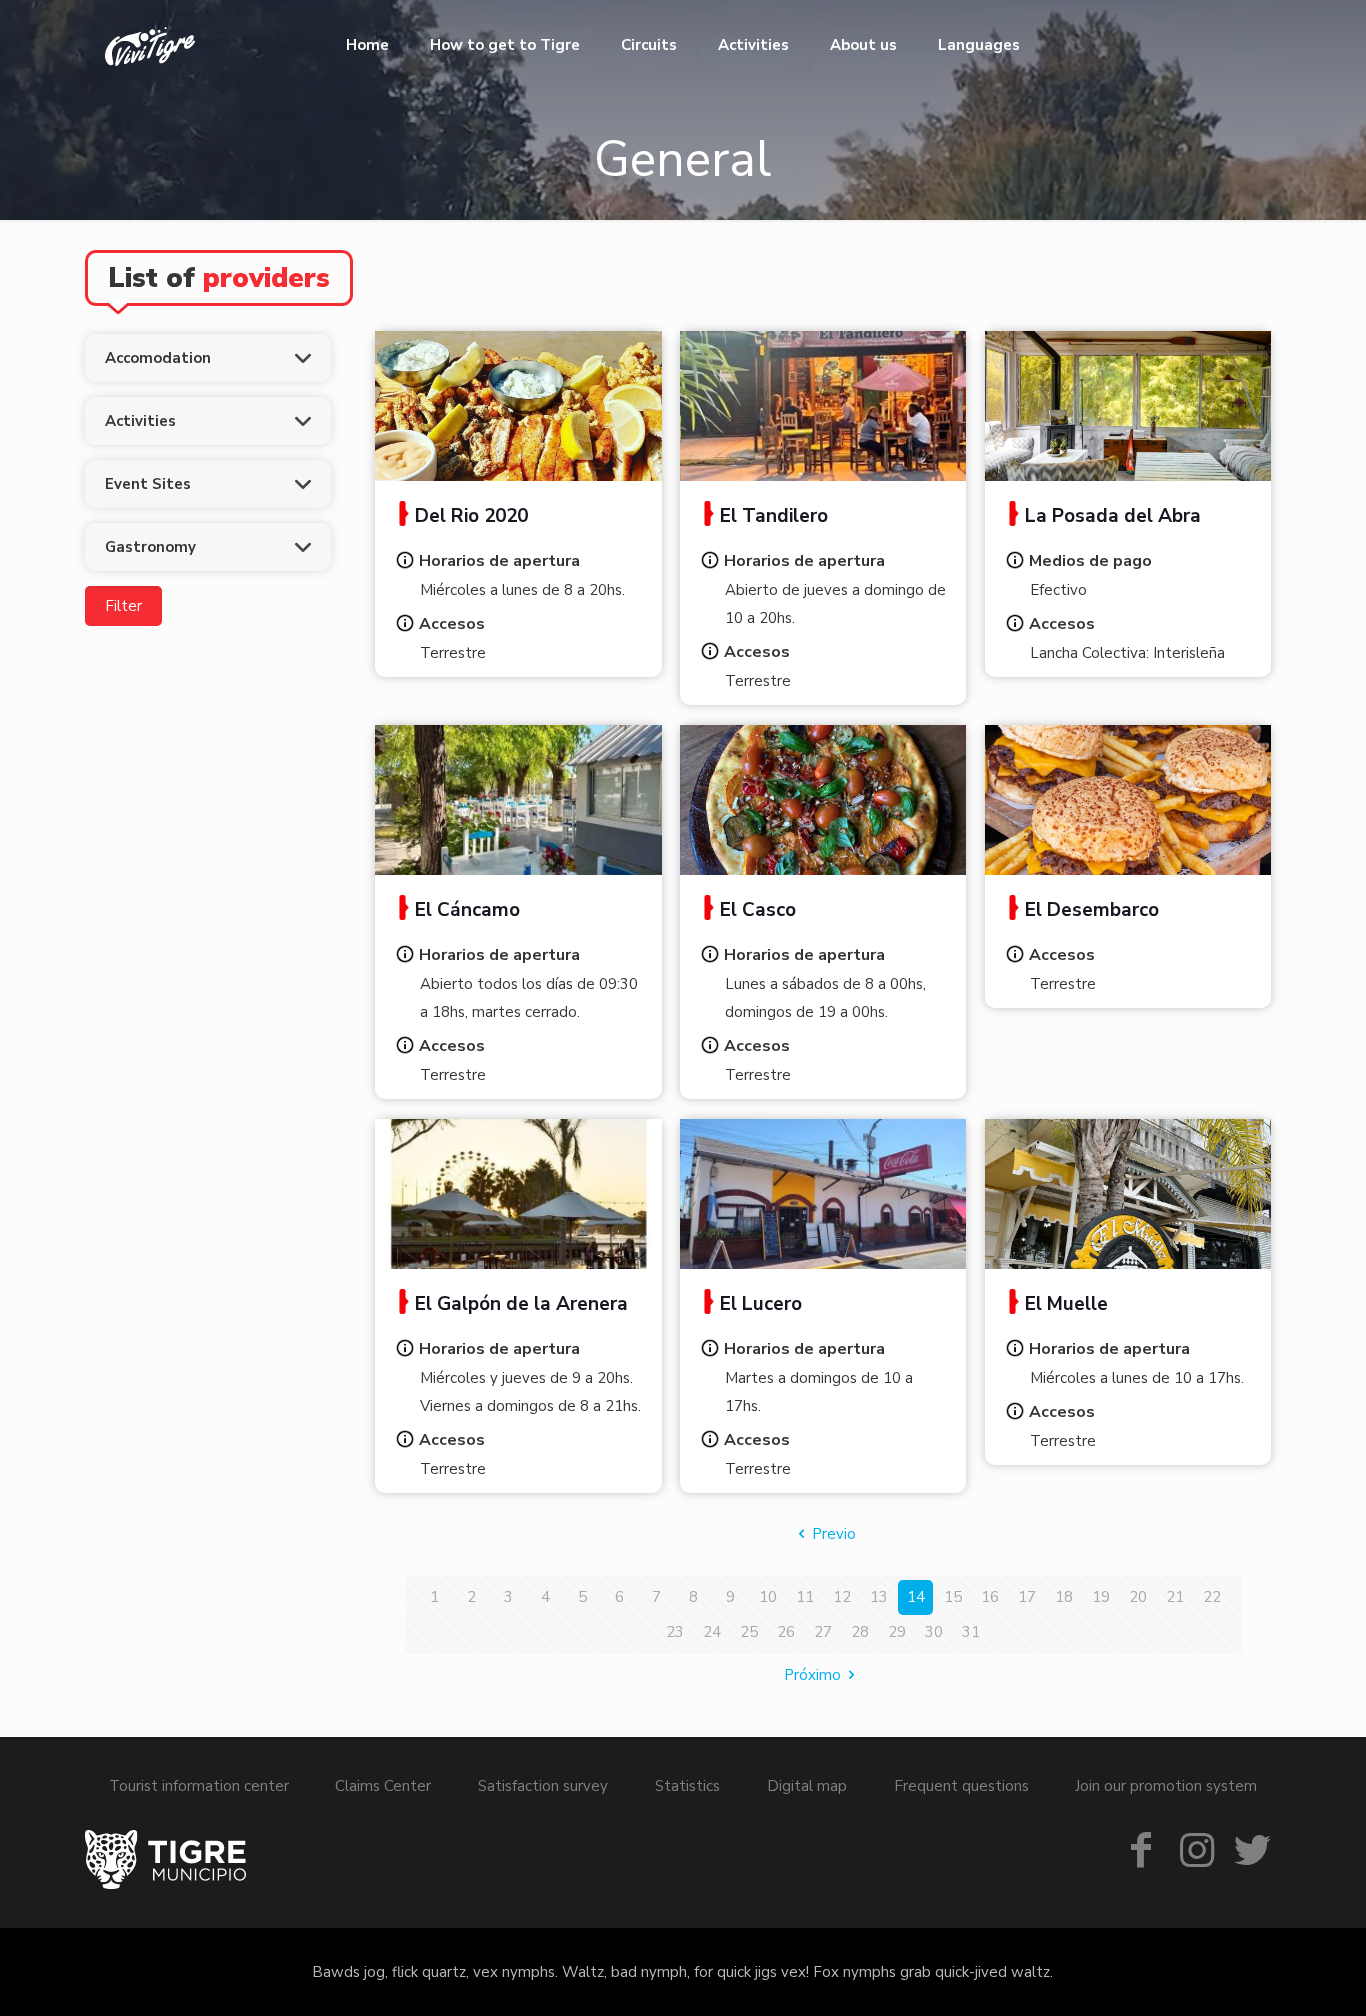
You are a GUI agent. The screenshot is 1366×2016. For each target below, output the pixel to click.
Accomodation (158, 358)
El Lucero (761, 1304)
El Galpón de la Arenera (521, 1304)
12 (842, 1597)
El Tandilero (774, 516)
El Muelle (1066, 1304)
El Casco (758, 910)
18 (1064, 1597)
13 (879, 1597)
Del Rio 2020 (471, 516)
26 (786, 1632)
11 (805, 1597)
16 (990, 1597)
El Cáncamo (467, 910)
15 (953, 1597)
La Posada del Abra (1113, 516)
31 (971, 1632)
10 (768, 1597)
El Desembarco (1092, 910)
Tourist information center (199, 1786)
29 (897, 1632)
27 (823, 1632)
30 (934, 1632)
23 (675, 1632)
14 (916, 1597)
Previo (834, 1534)
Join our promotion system (1166, 1786)
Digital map (807, 1786)
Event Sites (148, 484)
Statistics (687, 1786)
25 (749, 1632)
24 (712, 1632)
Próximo (812, 1675)
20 (1138, 1597)
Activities (140, 421)
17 (1027, 1597)
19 (1101, 1597)
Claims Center (383, 1786)
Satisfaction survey (543, 1786)
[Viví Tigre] (150, 45)
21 (1175, 1597)
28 (860, 1632)
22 (1212, 1597)
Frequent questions (961, 1786)
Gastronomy (150, 547)
